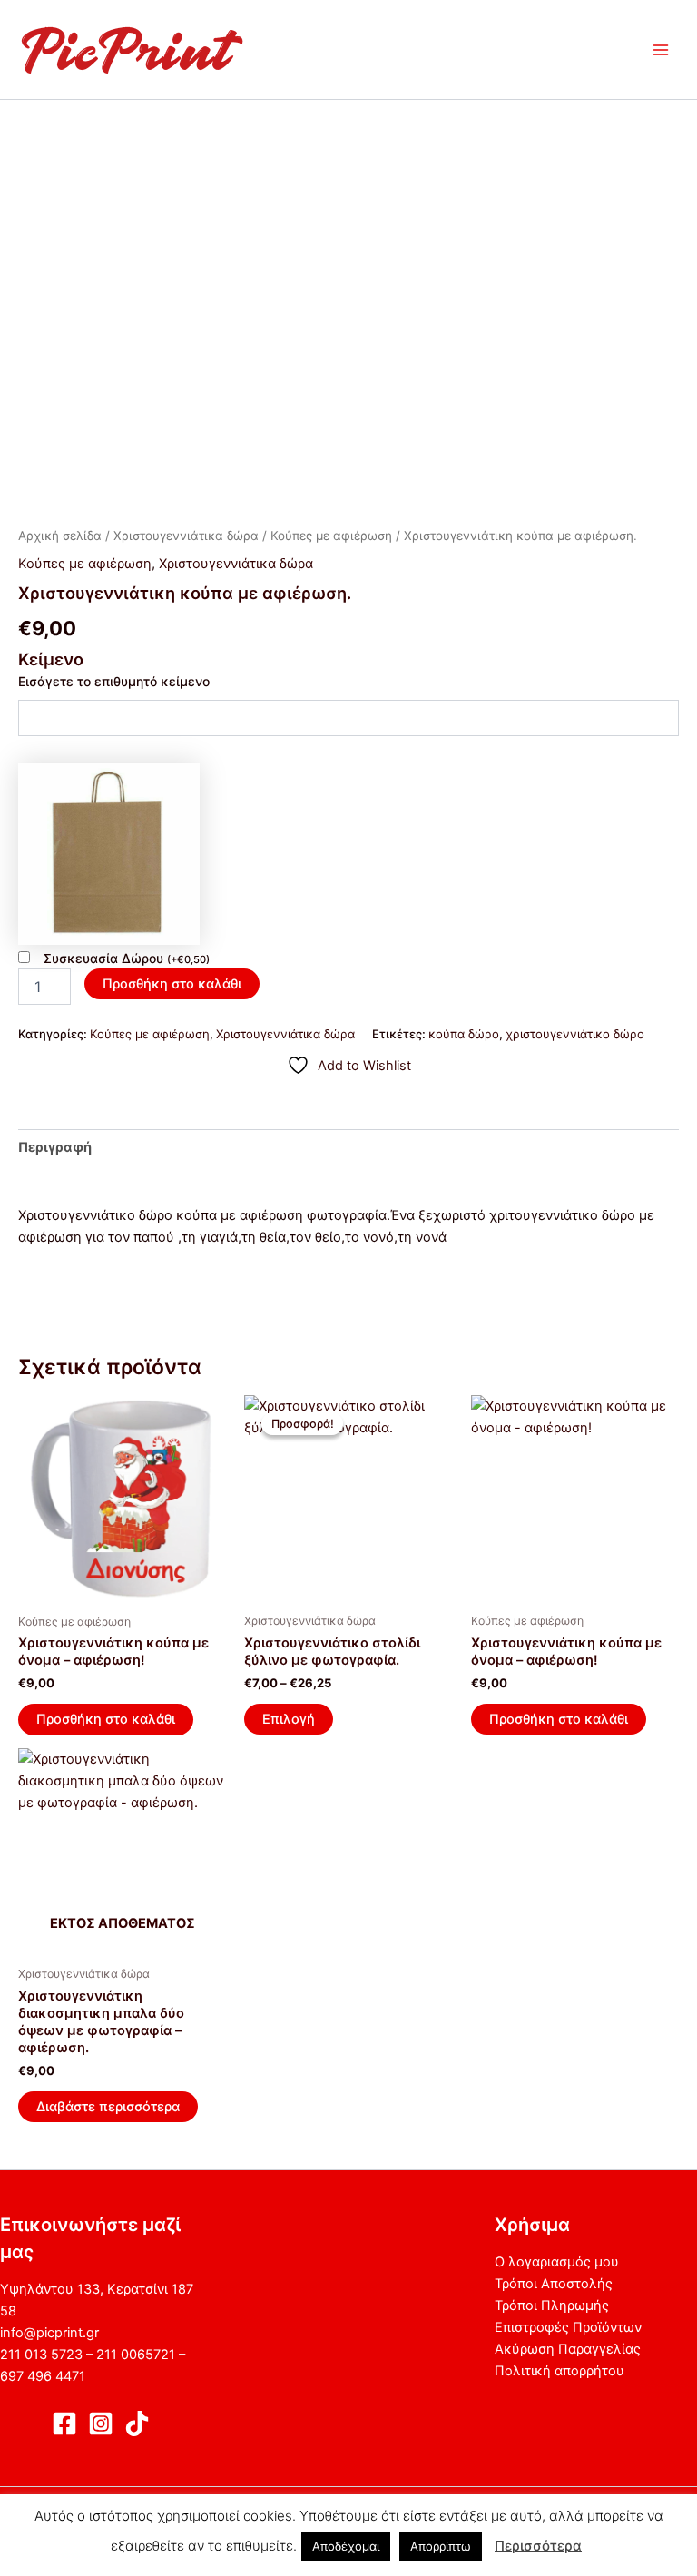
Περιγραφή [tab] (55, 1147)
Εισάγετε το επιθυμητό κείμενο (114, 681)
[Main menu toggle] (661, 49)
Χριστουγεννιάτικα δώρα (186, 536)
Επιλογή (289, 1719)
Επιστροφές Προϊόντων (568, 2327)
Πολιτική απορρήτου (560, 2371)
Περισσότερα (538, 2546)
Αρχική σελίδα (60, 536)
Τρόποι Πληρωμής (552, 2306)
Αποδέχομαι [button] (346, 2546)
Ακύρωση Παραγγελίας (568, 2349)
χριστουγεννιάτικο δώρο (575, 1034)
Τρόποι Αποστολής (554, 2284)
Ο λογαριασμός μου (557, 2262)
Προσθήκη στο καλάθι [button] (106, 1719)
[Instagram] (101, 2424)
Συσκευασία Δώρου (127, 958)
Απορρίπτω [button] (441, 2546)
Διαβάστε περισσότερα (108, 2107)
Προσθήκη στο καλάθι (172, 984)
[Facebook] (64, 2424)
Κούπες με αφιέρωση (331, 536)
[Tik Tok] (137, 2424)
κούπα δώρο (464, 1034)
